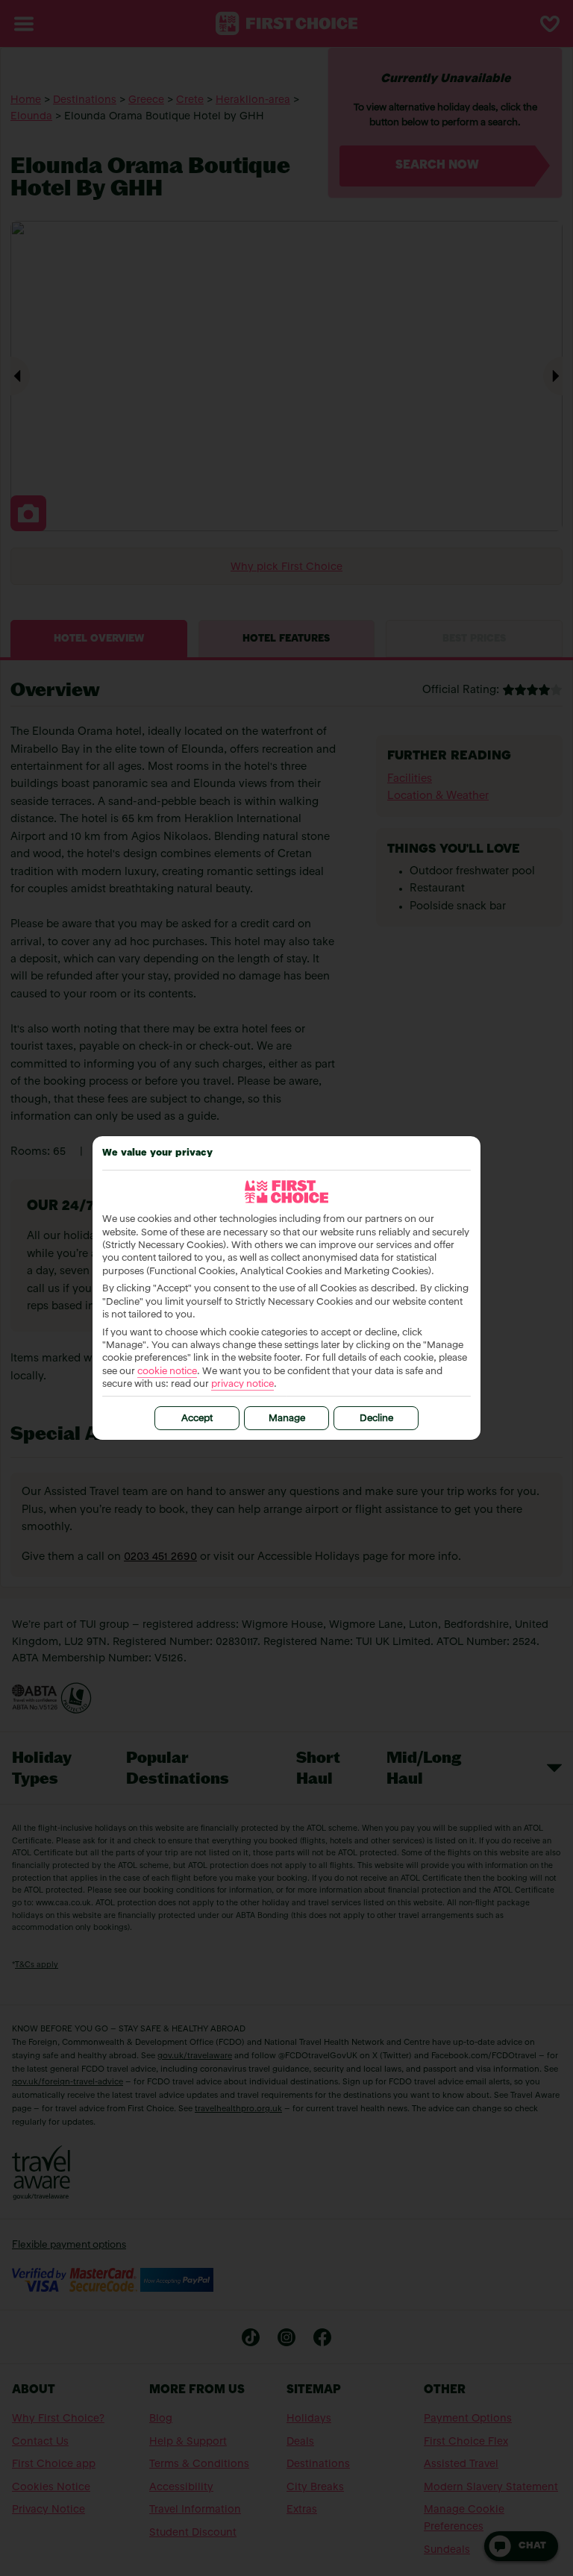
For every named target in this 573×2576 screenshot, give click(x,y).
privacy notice (242, 1384)
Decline (376, 1419)
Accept (197, 1419)
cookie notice (167, 1372)
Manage (287, 1419)
